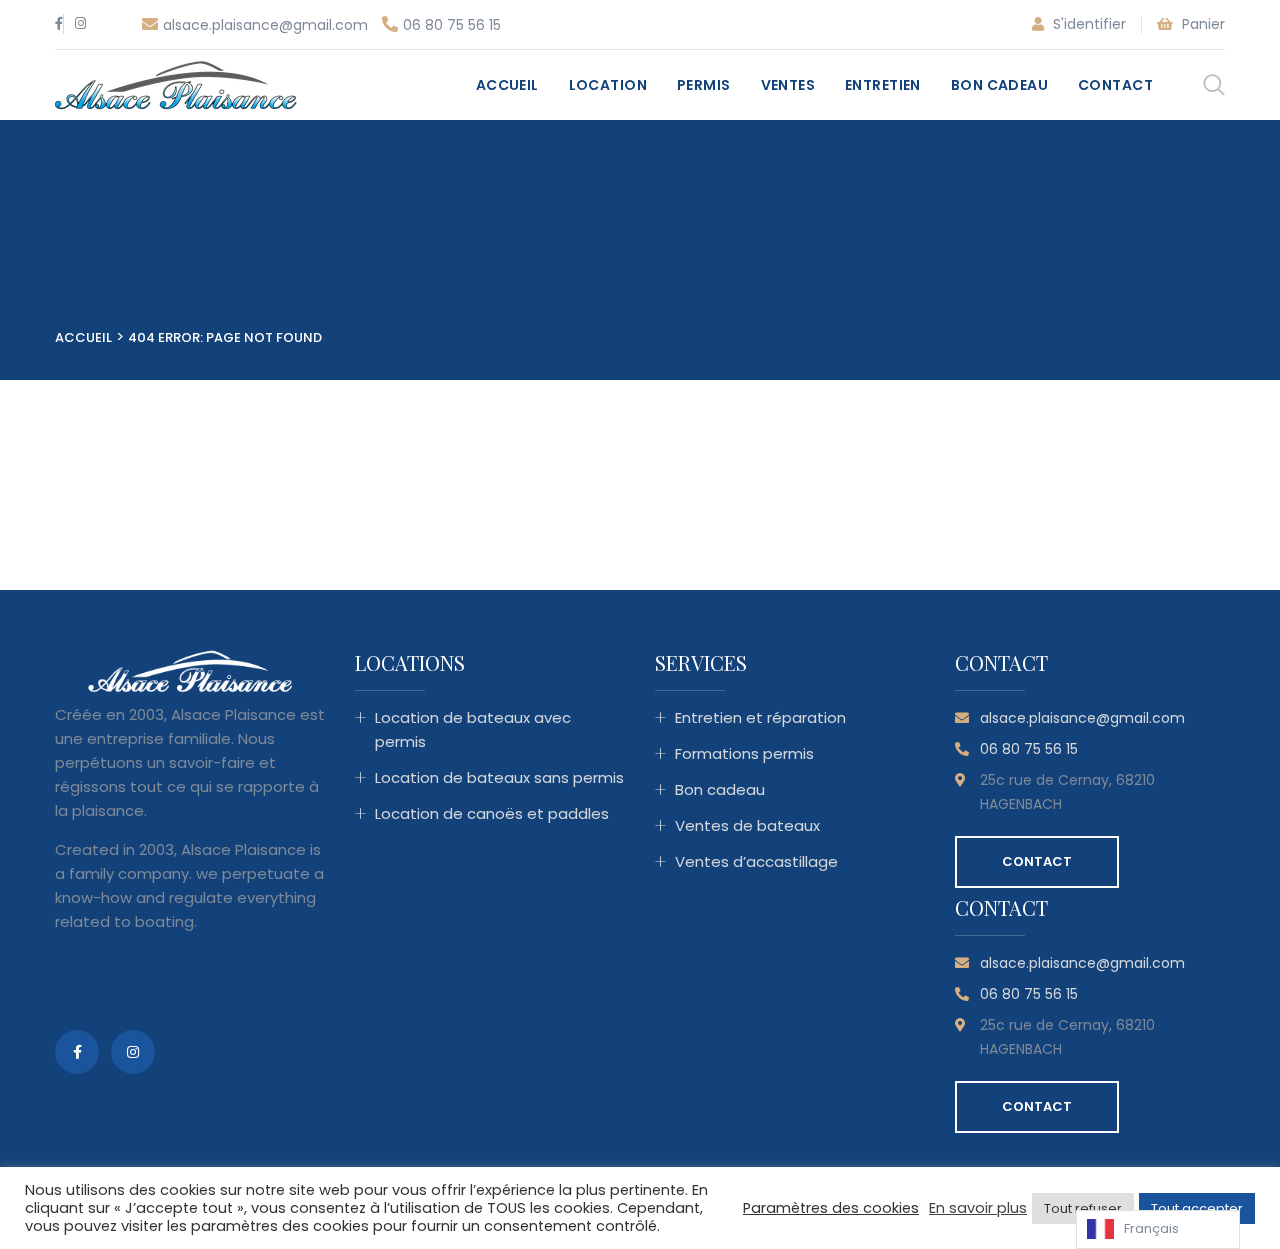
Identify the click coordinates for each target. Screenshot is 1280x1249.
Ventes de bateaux (747, 825)
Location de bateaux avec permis (473, 729)
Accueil (507, 85)
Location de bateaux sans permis (499, 777)
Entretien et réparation (760, 717)
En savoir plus (978, 1208)
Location (608, 85)
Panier (1201, 24)
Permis (704, 85)
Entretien (883, 85)
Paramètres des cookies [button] (831, 1208)
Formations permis (744, 753)
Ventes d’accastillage (756, 861)
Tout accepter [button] (1197, 1208)
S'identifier (1087, 24)
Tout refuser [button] (1083, 1208)
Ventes (788, 85)
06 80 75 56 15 (452, 25)
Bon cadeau (999, 85)
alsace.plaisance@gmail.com (265, 25)
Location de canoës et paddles (492, 813)
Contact (1115, 85)
